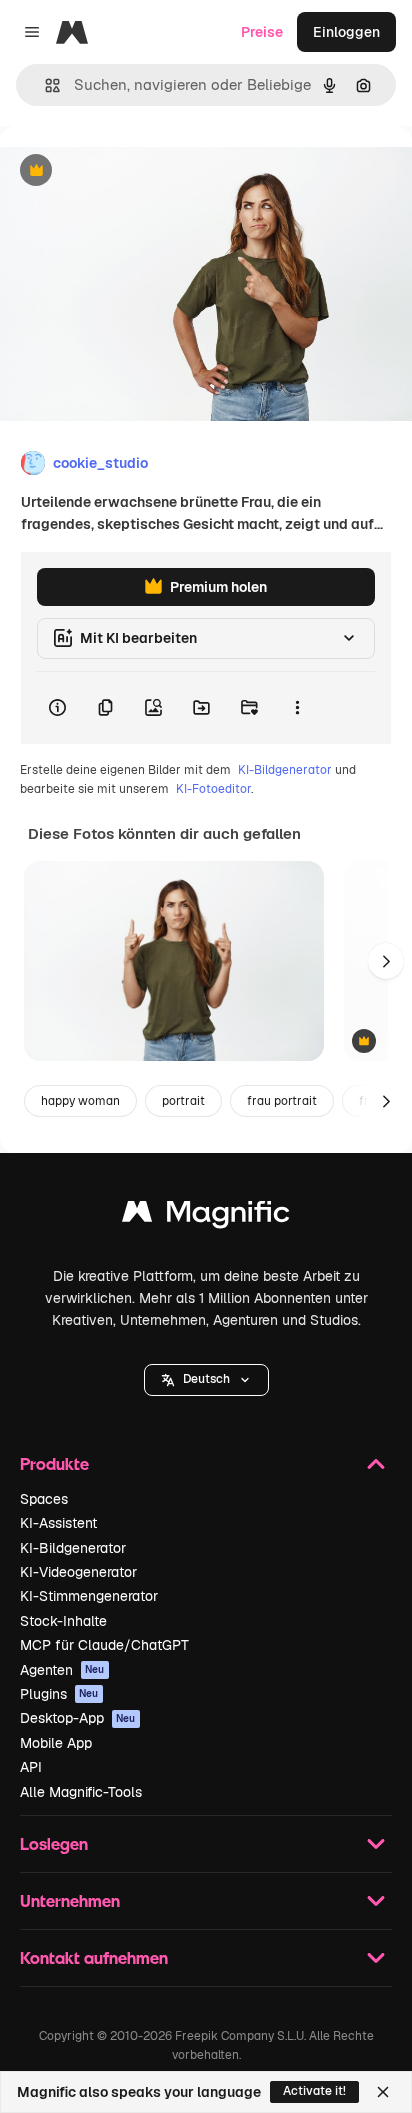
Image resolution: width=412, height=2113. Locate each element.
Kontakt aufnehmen (94, 1957)
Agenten (62, 1670)
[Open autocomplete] (44, 85)
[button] (206, 1380)
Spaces (44, 1499)
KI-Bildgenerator (285, 770)
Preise (262, 32)
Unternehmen (70, 1900)
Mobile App (56, 1743)
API (31, 1767)
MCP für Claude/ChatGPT (104, 1645)
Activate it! (314, 2091)
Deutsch (206, 1379)
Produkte (54, 1463)
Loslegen (54, 1843)
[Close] (383, 2092)
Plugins (59, 1694)
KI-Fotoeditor (213, 789)
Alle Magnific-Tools (81, 1792)
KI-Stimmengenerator (89, 1596)
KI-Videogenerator (78, 1572)
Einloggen (346, 32)
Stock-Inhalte (63, 1621)
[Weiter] (386, 961)
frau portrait (282, 1101)
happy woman (80, 1101)
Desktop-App (78, 1718)
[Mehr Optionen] (297, 708)
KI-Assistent (58, 1523)
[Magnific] (206, 1216)
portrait (183, 1101)
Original (128, 171)
